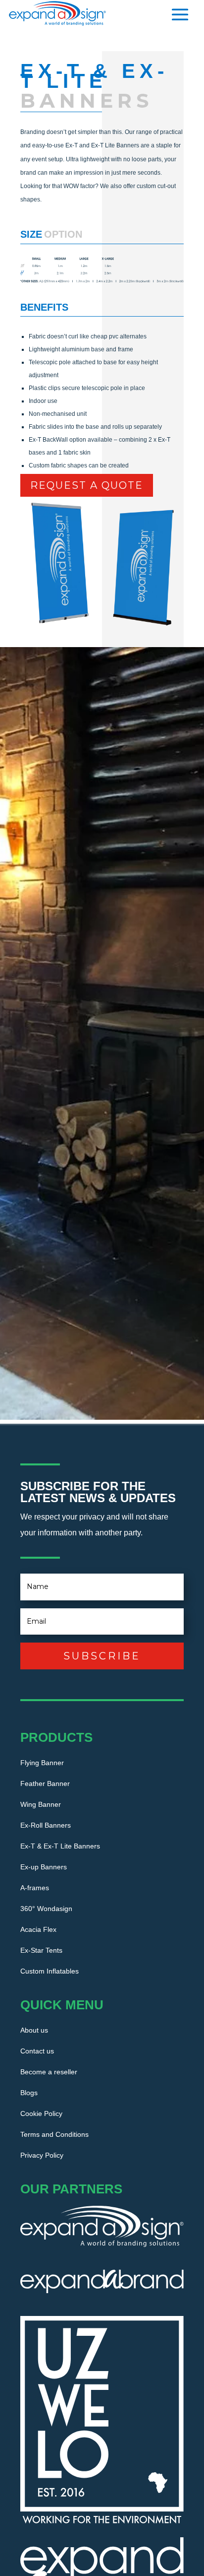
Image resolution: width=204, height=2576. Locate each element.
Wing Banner (41, 1805)
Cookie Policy (41, 2114)
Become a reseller (49, 2072)
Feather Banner (45, 1784)
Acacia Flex (38, 1930)
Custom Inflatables (50, 1971)
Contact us (37, 2051)
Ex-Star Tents (41, 1950)
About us (34, 2030)
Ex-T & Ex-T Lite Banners (60, 1846)
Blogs (29, 2093)
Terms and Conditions (54, 2135)
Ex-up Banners (44, 1867)
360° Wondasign (46, 1909)
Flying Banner (42, 1763)
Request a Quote (87, 485)
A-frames (35, 1888)
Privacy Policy (42, 2155)
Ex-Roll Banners (46, 1825)
